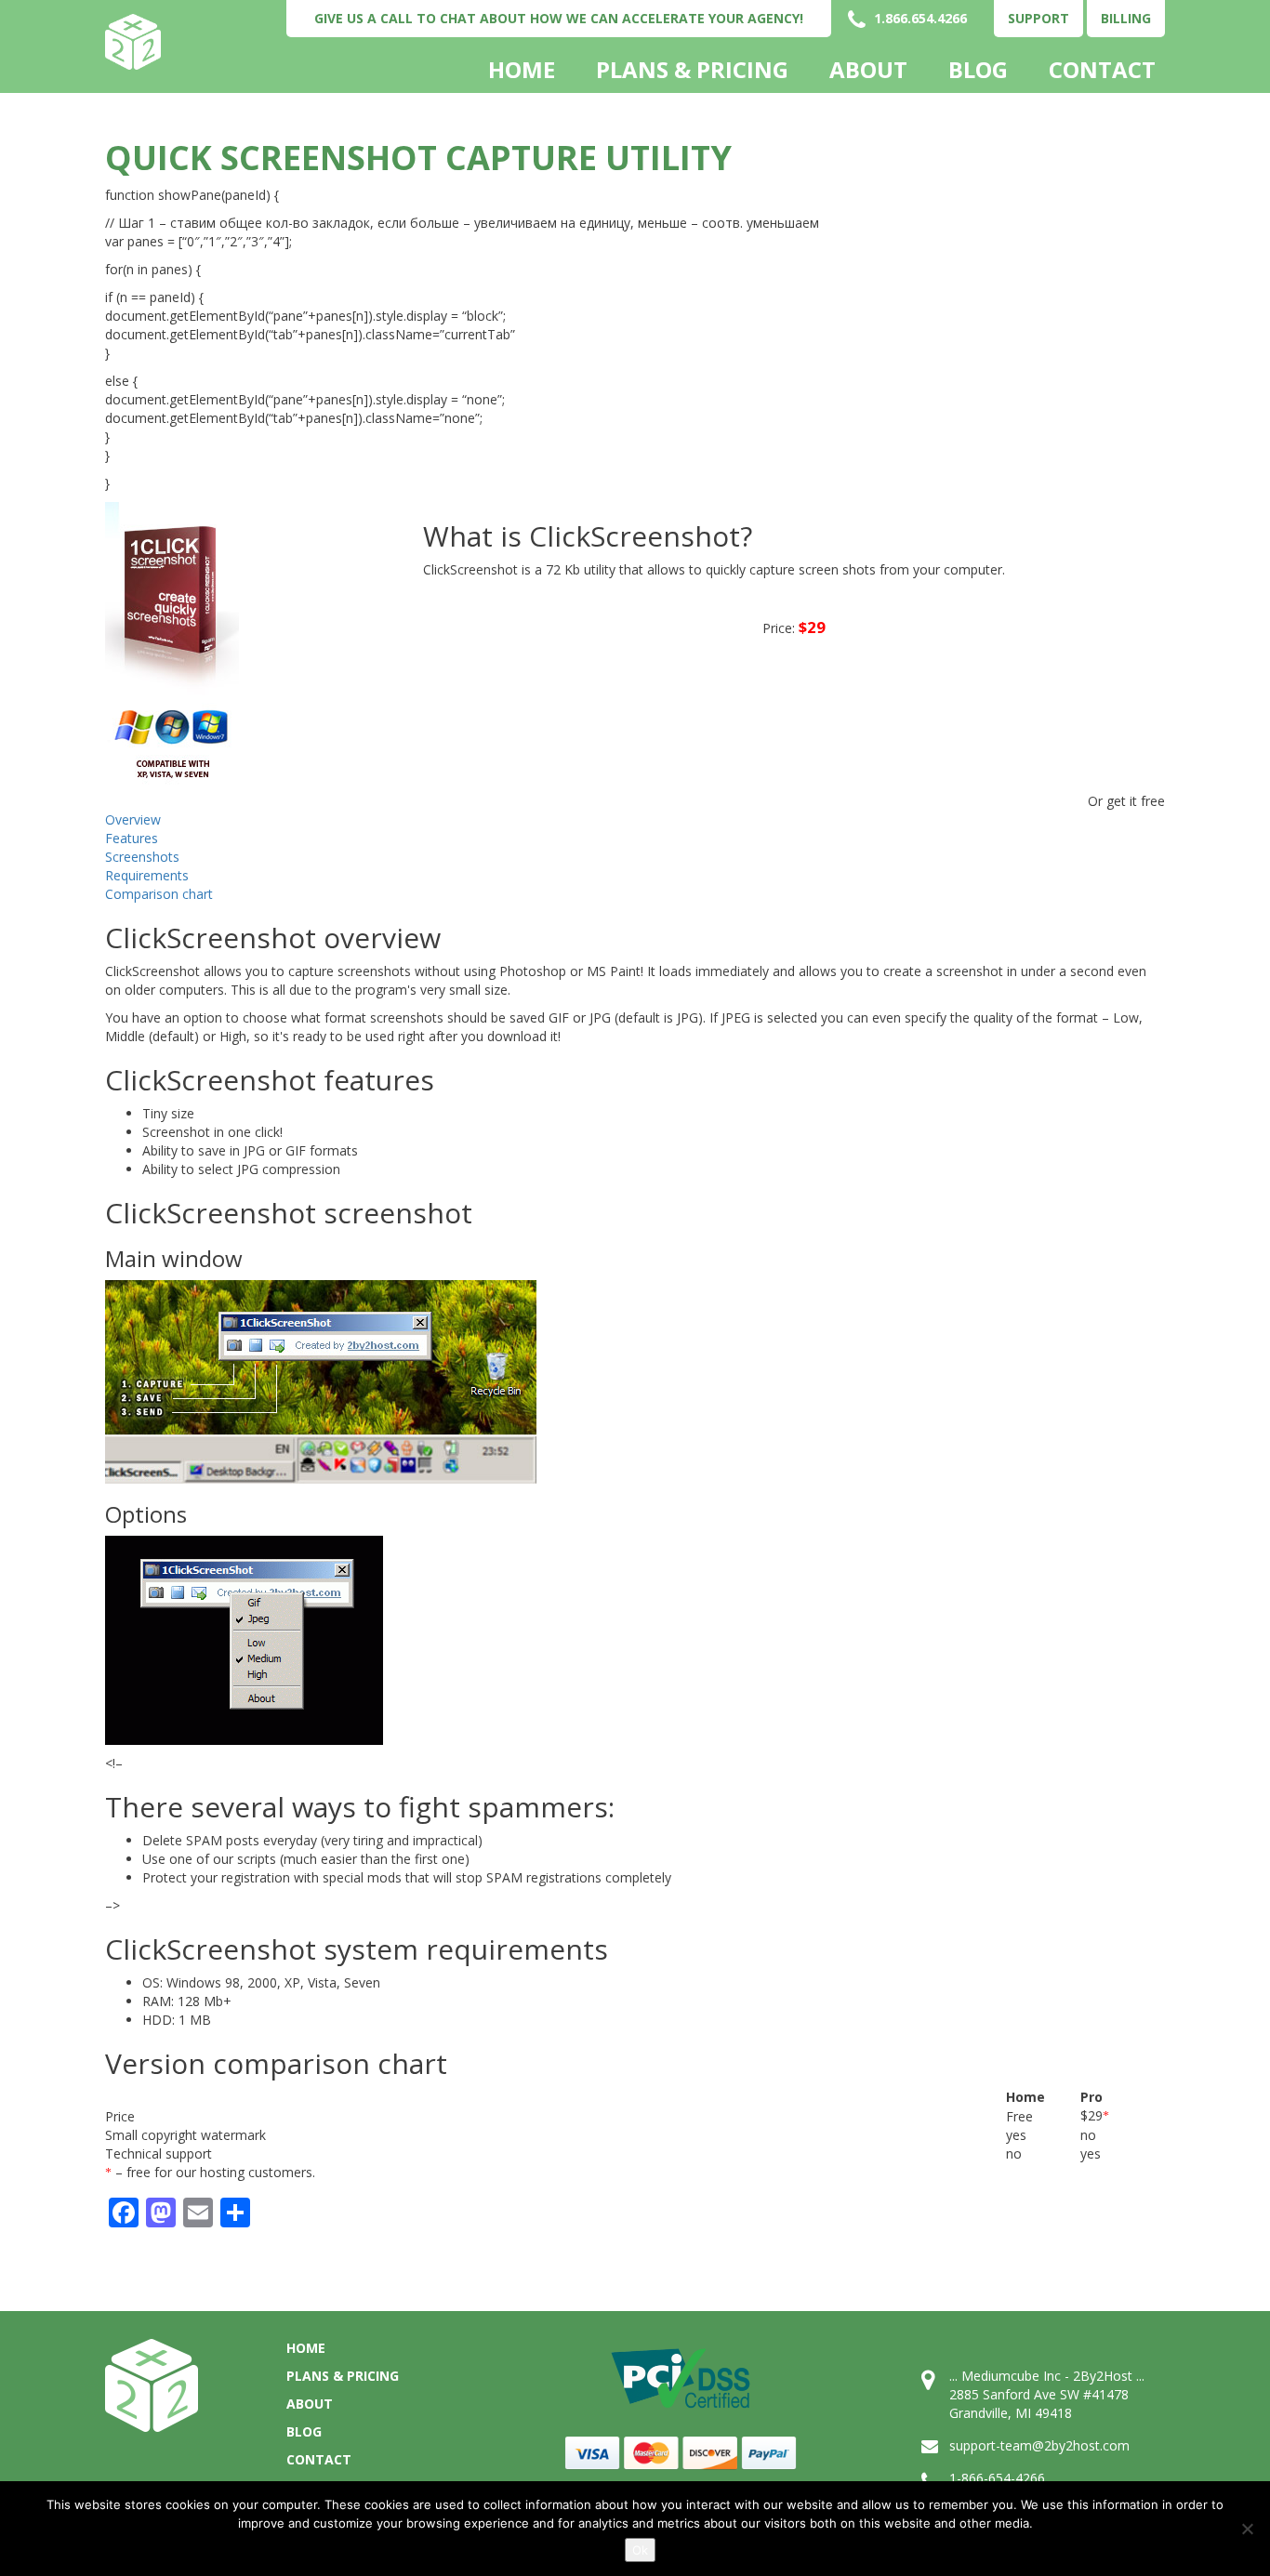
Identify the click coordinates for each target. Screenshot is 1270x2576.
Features (132, 838)
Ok (640, 2550)
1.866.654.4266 (919, 18)
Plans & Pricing (692, 70)
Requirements (147, 875)
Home (522, 70)
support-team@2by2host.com (1039, 2445)
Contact (1102, 70)
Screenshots (142, 857)
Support (1038, 18)
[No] (1247, 2529)
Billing (1126, 18)
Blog (978, 70)
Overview (133, 819)
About (868, 70)
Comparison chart (159, 894)
